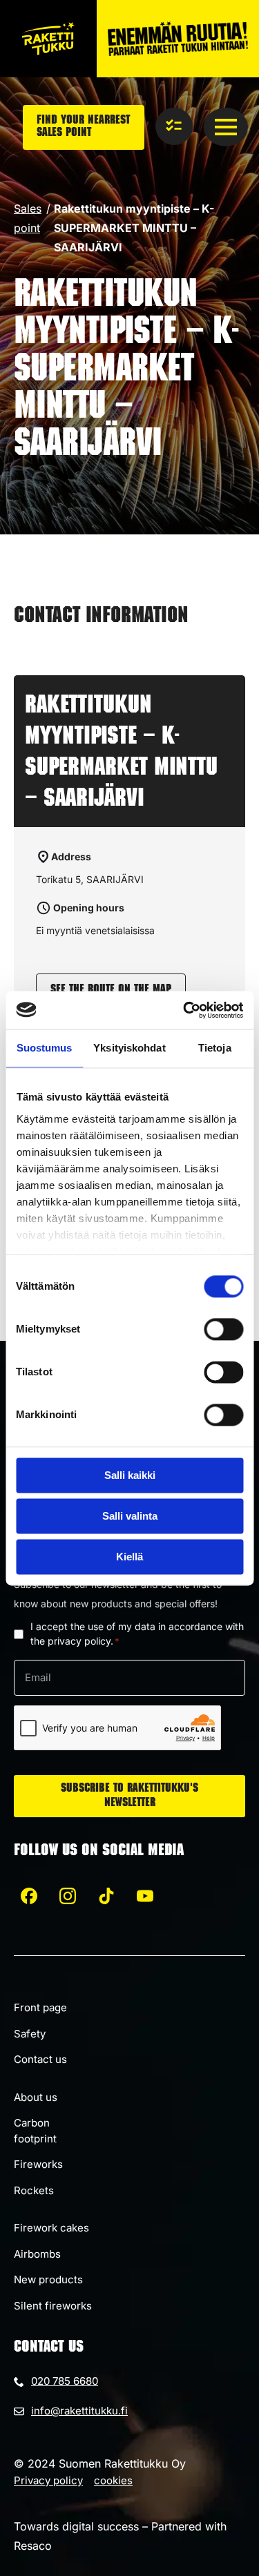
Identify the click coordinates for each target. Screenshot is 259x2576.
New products (48, 2279)
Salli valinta (130, 1516)
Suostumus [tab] (45, 1048)
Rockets (34, 2190)
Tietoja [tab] (215, 1048)
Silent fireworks (53, 2306)
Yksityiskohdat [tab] (129, 1048)
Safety (30, 2034)
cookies (113, 2480)
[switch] (223, 1329)
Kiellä (129, 1557)
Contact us (40, 2059)
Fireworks (38, 2164)
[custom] (29, 1896)
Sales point (28, 218)
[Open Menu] (226, 127)
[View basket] (174, 126)
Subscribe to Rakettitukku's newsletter (129, 1796)
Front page (40, 2007)
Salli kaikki (130, 1475)
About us (36, 2097)
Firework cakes (51, 2228)
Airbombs (37, 2254)
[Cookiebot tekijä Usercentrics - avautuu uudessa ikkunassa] (184, 1010)
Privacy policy (48, 2480)
